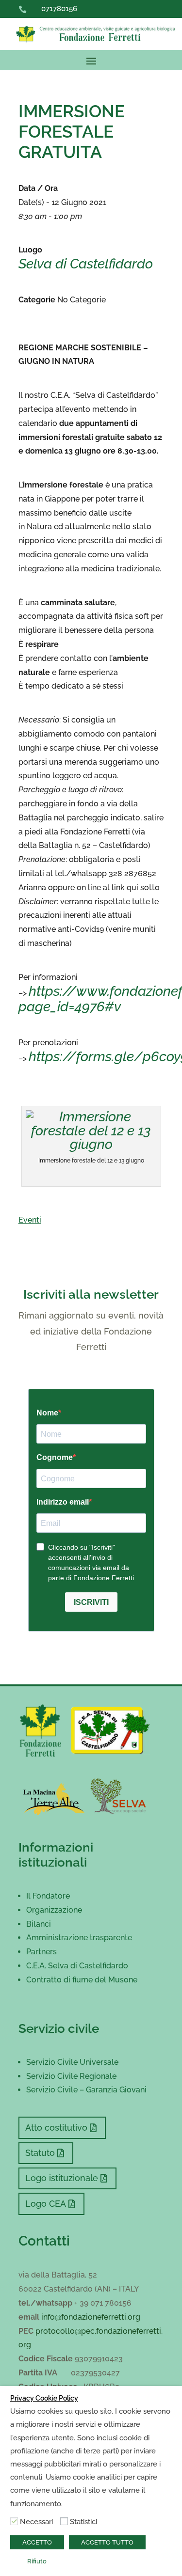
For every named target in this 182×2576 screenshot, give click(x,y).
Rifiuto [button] (37, 2561)
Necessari (36, 2521)
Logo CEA (46, 2204)
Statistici (83, 2521)
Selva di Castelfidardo (86, 264)
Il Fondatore (48, 1896)
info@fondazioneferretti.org (91, 2317)
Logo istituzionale (62, 2178)
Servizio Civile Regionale (71, 2076)
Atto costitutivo (56, 2128)
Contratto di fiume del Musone (82, 1980)
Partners (41, 1952)
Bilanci (39, 1924)
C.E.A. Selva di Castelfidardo (77, 1966)
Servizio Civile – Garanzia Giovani (86, 2090)
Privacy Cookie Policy (44, 2398)
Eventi (30, 1220)
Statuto (40, 2153)
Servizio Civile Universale (72, 2062)
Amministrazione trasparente (79, 1938)
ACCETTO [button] (37, 2542)
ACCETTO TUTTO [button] (107, 2542)
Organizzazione (54, 1910)
